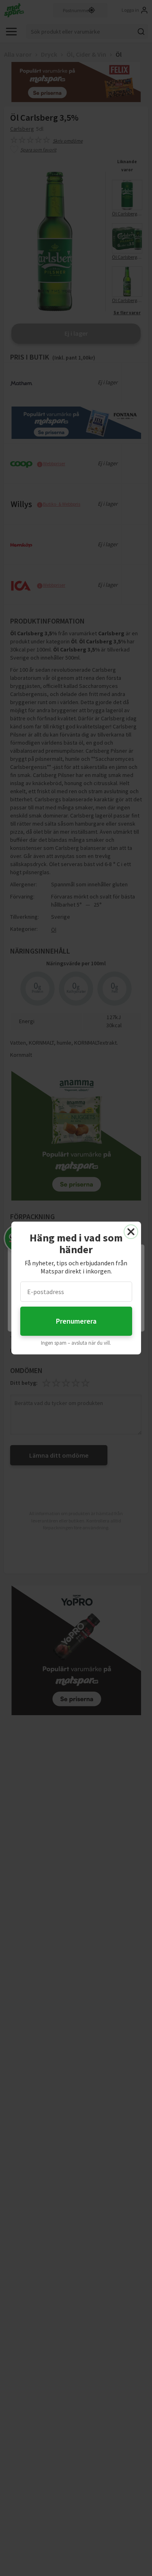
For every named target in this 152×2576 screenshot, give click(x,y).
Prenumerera (76, 1321)
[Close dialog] (131, 1232)
